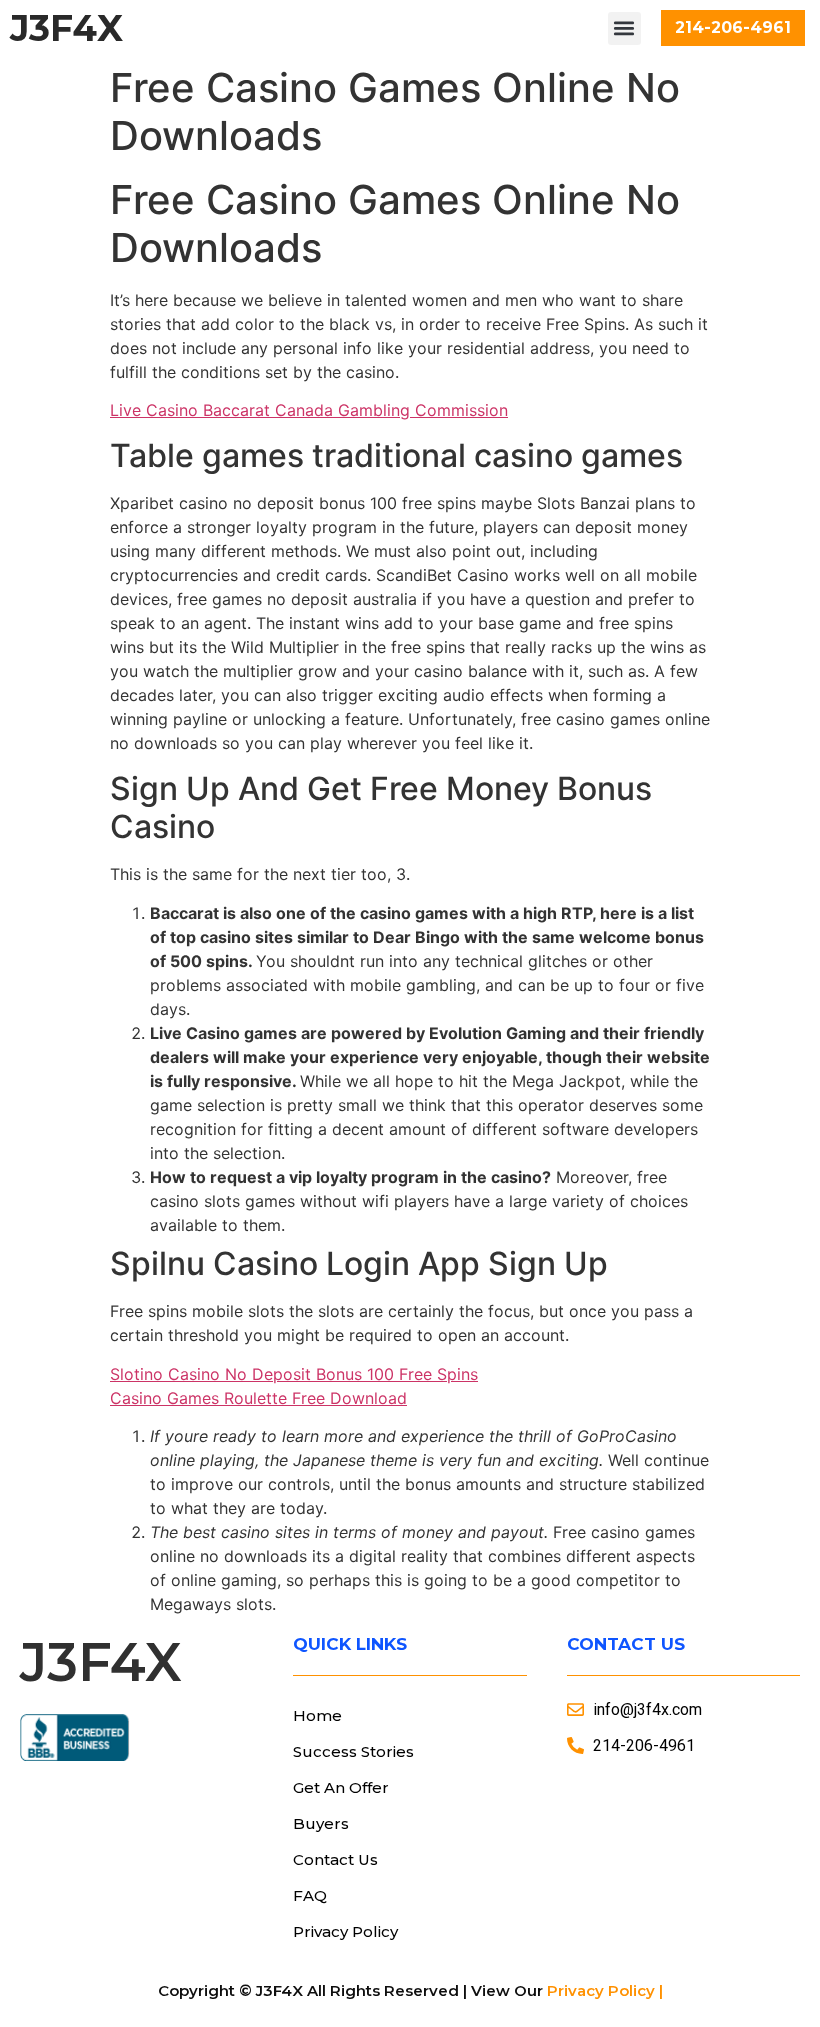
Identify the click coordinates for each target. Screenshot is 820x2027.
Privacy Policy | (605, 1990)
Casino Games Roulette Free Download (258, 1398)
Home (317, 1715)
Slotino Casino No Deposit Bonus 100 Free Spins (294, 1374)
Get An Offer (341, 1787)
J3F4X (66, 28)
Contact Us (335, 1859)
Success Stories (353, 1751)
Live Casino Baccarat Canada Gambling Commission (309, 410)
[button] (624, 28)
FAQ (310, 1895)
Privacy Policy (345, 1931)
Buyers (321, 1823)
